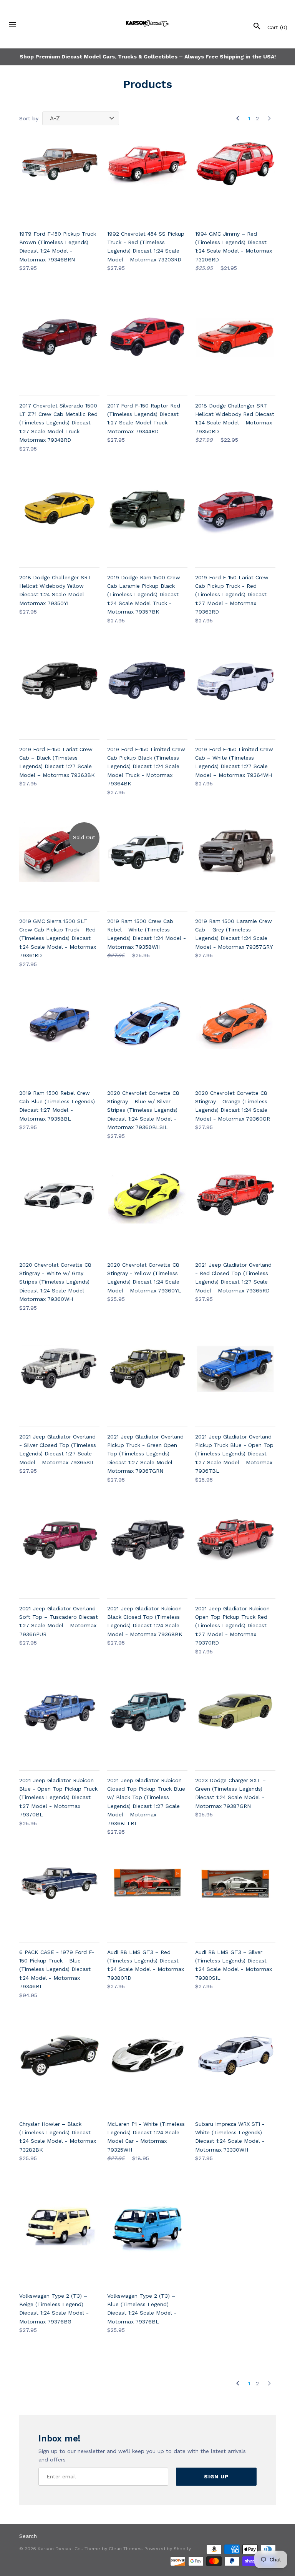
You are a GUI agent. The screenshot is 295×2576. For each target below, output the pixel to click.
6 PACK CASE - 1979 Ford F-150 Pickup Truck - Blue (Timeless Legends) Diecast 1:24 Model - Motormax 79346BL (57, 1969)
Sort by (29, 118)
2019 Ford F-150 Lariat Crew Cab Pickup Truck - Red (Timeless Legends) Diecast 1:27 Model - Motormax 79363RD (232, 595)
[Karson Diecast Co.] (148, 24)
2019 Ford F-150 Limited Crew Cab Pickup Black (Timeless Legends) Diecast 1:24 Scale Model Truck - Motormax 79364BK (146, 767)
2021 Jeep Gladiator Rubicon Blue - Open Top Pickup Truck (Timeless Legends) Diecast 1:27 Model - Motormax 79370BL (58, 1798)
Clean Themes (125, 2549)
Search (28, 2536)
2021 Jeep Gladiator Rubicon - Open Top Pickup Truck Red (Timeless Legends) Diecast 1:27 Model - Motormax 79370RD (235, 1626)
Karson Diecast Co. (60, 2549)
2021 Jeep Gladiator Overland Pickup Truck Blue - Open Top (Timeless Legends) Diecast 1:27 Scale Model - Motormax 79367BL (234, 1454)
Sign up (216, 2476)
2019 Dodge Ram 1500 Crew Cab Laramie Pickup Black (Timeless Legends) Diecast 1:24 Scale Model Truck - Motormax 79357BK (144, 595)
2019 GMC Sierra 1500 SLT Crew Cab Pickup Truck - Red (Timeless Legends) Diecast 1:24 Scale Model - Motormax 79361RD (58, 938)
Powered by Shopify (168, 2549)
